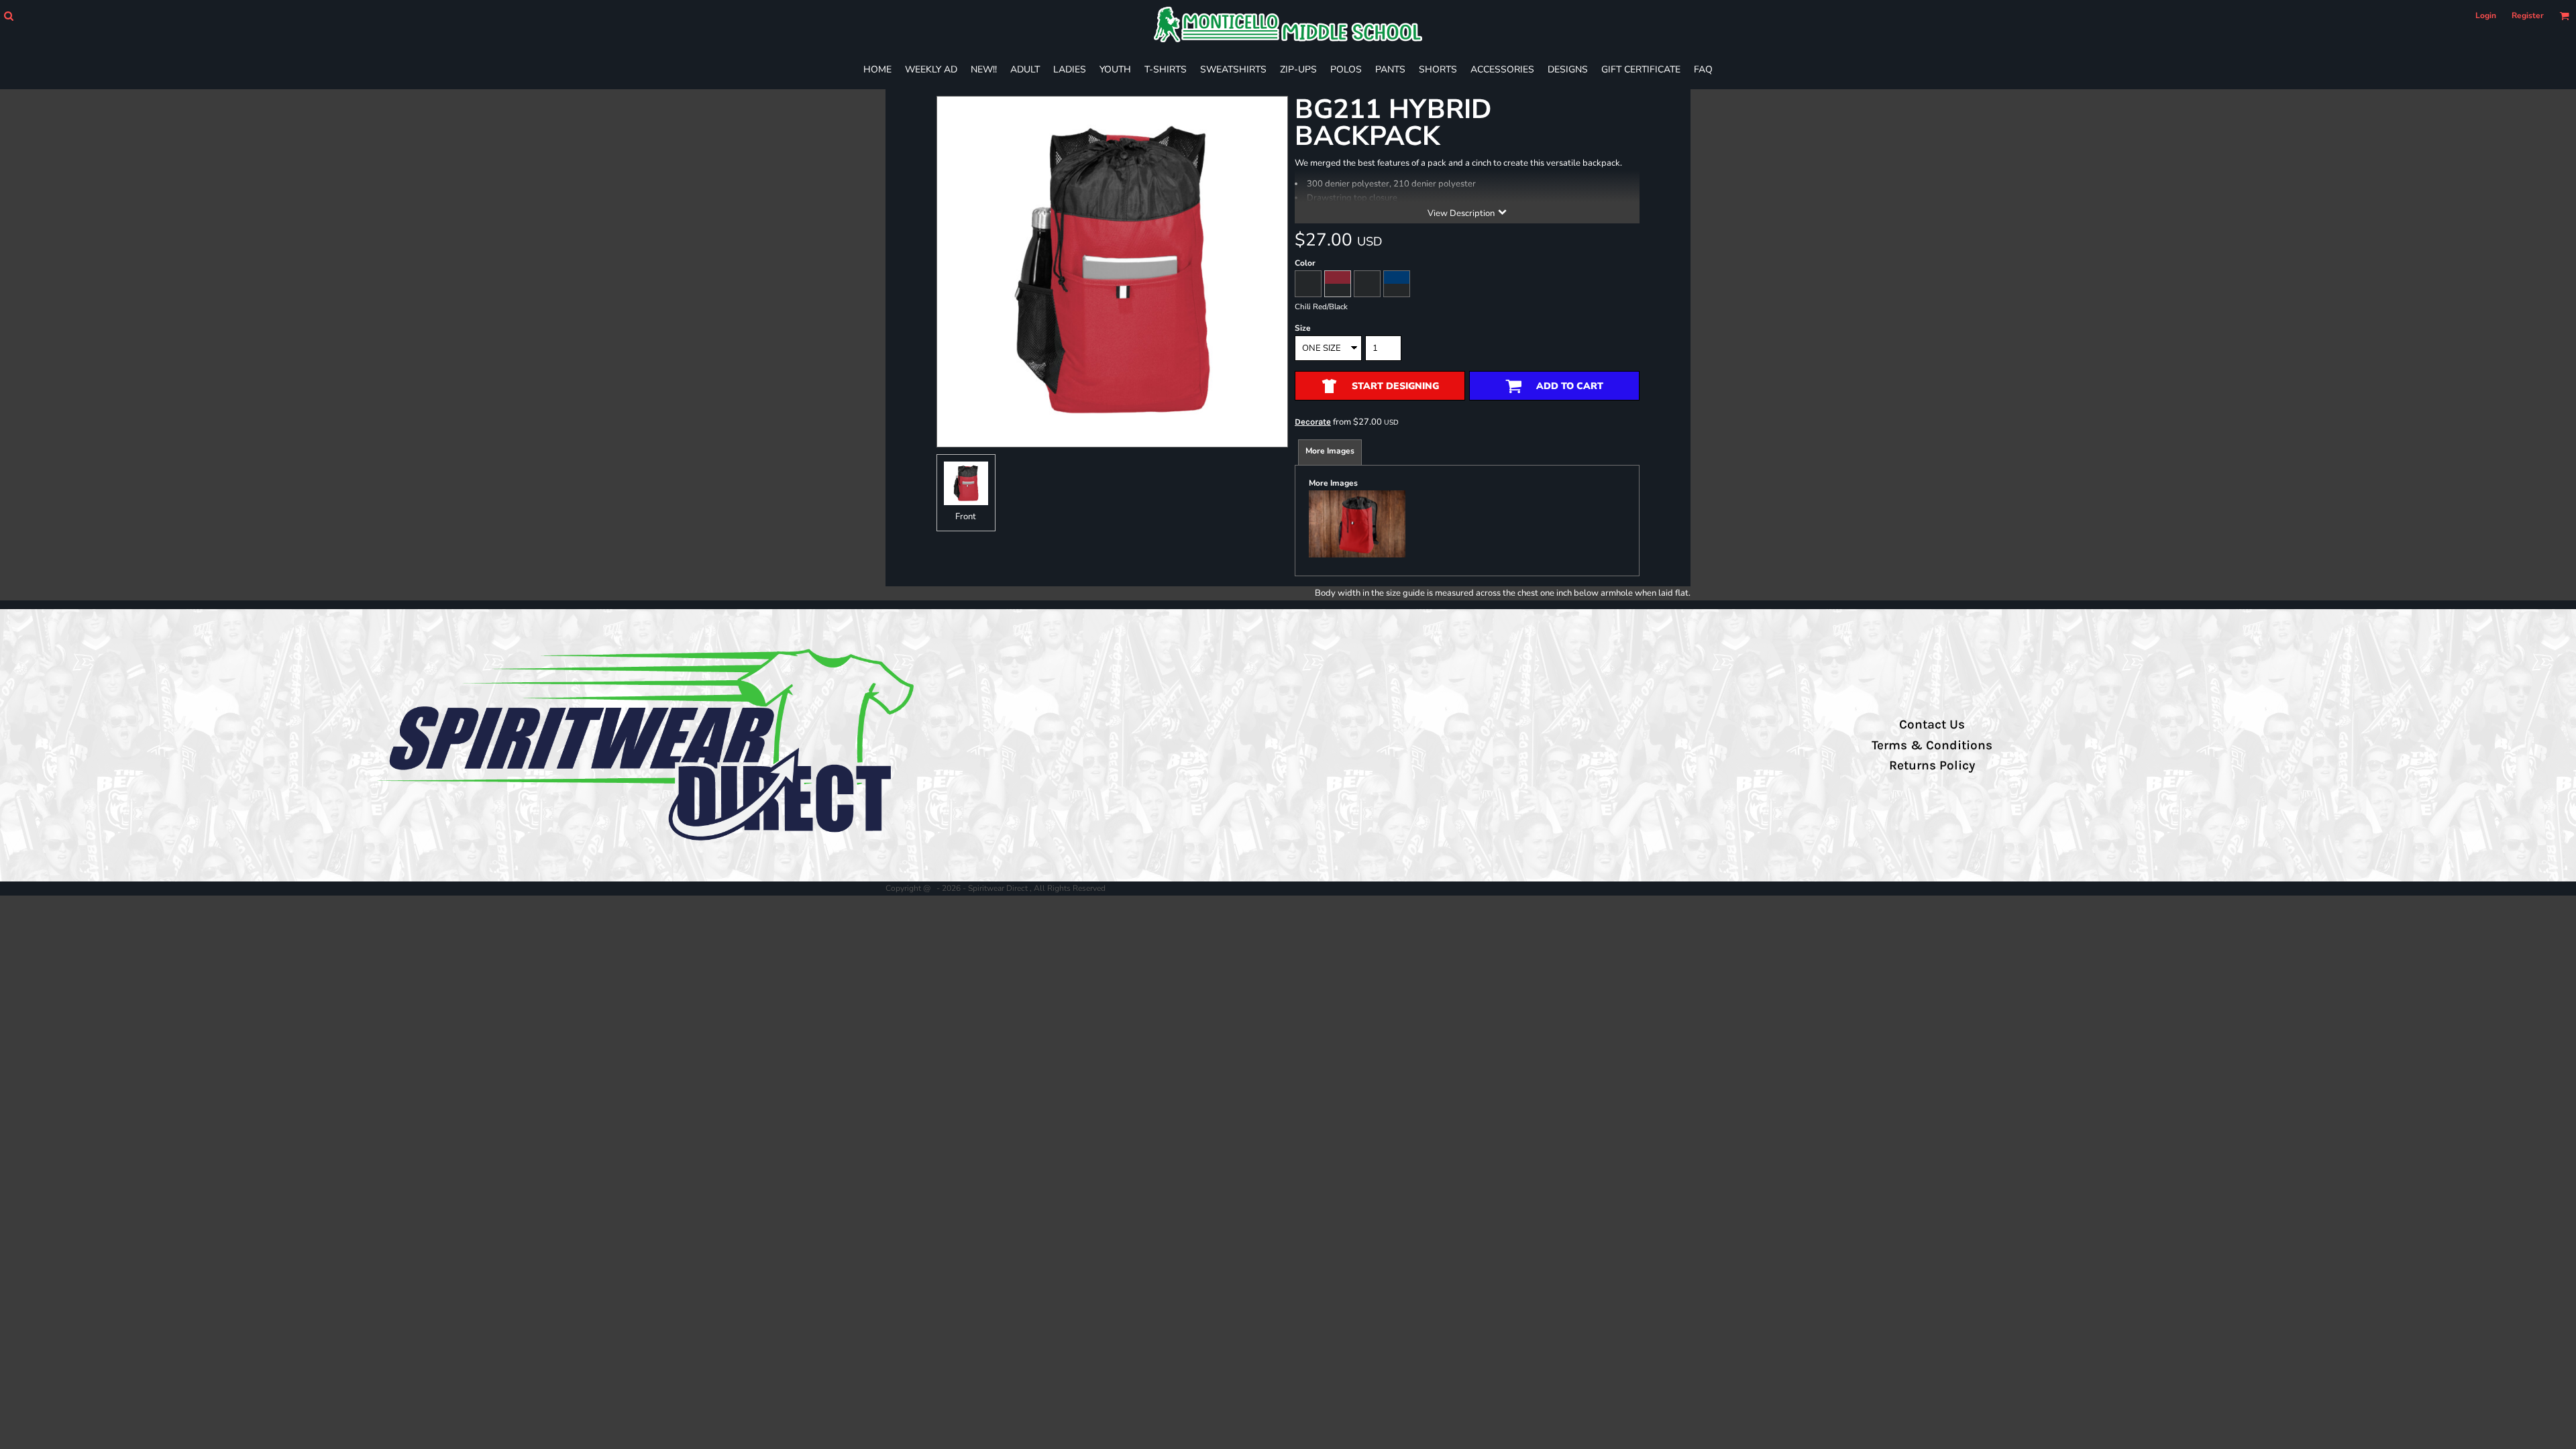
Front (966, 517)
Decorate (1313, 422)
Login (2486, 15)
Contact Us (1932, 724)
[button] (8, 16)
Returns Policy (1932, 765)
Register (2528, 15)
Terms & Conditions (1932, 745)
